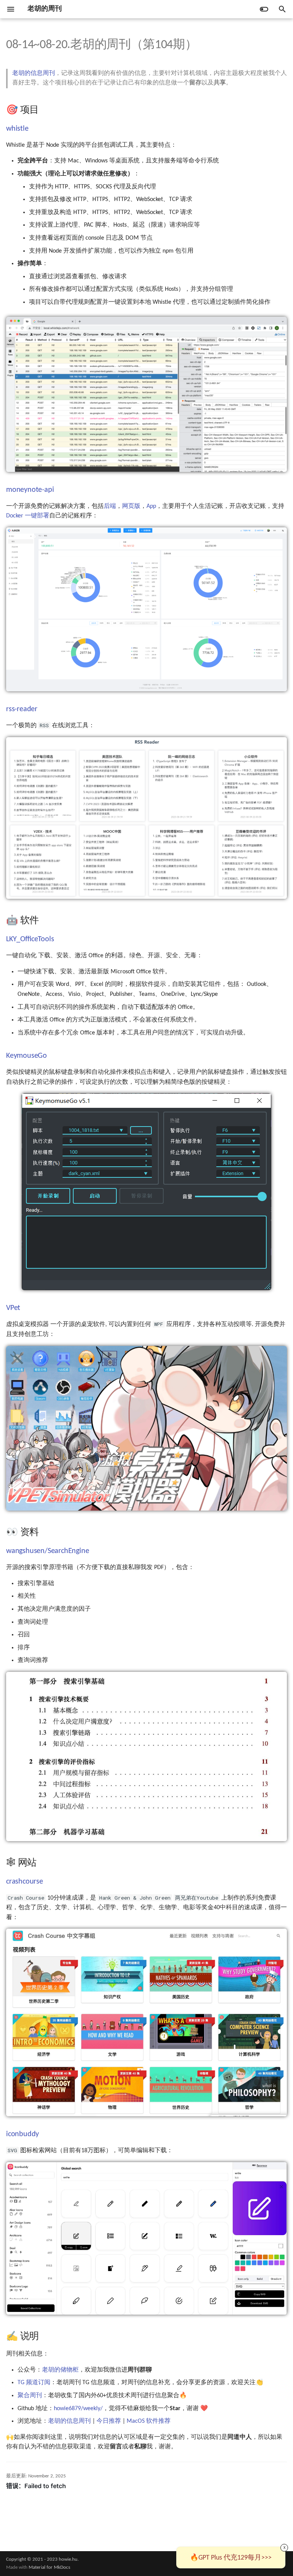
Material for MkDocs (49, 2567)
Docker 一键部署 (28, 516)
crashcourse (25, 1882)
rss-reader (22, 709)
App (151, 506)
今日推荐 (109, 2421)
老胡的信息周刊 (34, 73)
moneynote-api (30, 490)
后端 (110, 506)
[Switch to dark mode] (264, 9)
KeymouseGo (27, 1056)
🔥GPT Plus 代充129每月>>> (231, 2558)
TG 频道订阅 (34, 2383)
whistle (17, 129)
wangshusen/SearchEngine (47, 1551)
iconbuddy (23, 2134)
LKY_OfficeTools (30, 939)
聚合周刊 (30, 2396)
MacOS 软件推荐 (149, 2421)
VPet (13, 1308)
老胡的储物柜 (60, 2370)
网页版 (131, 506)
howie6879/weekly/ (78, 2409)
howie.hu (68, 2559)
